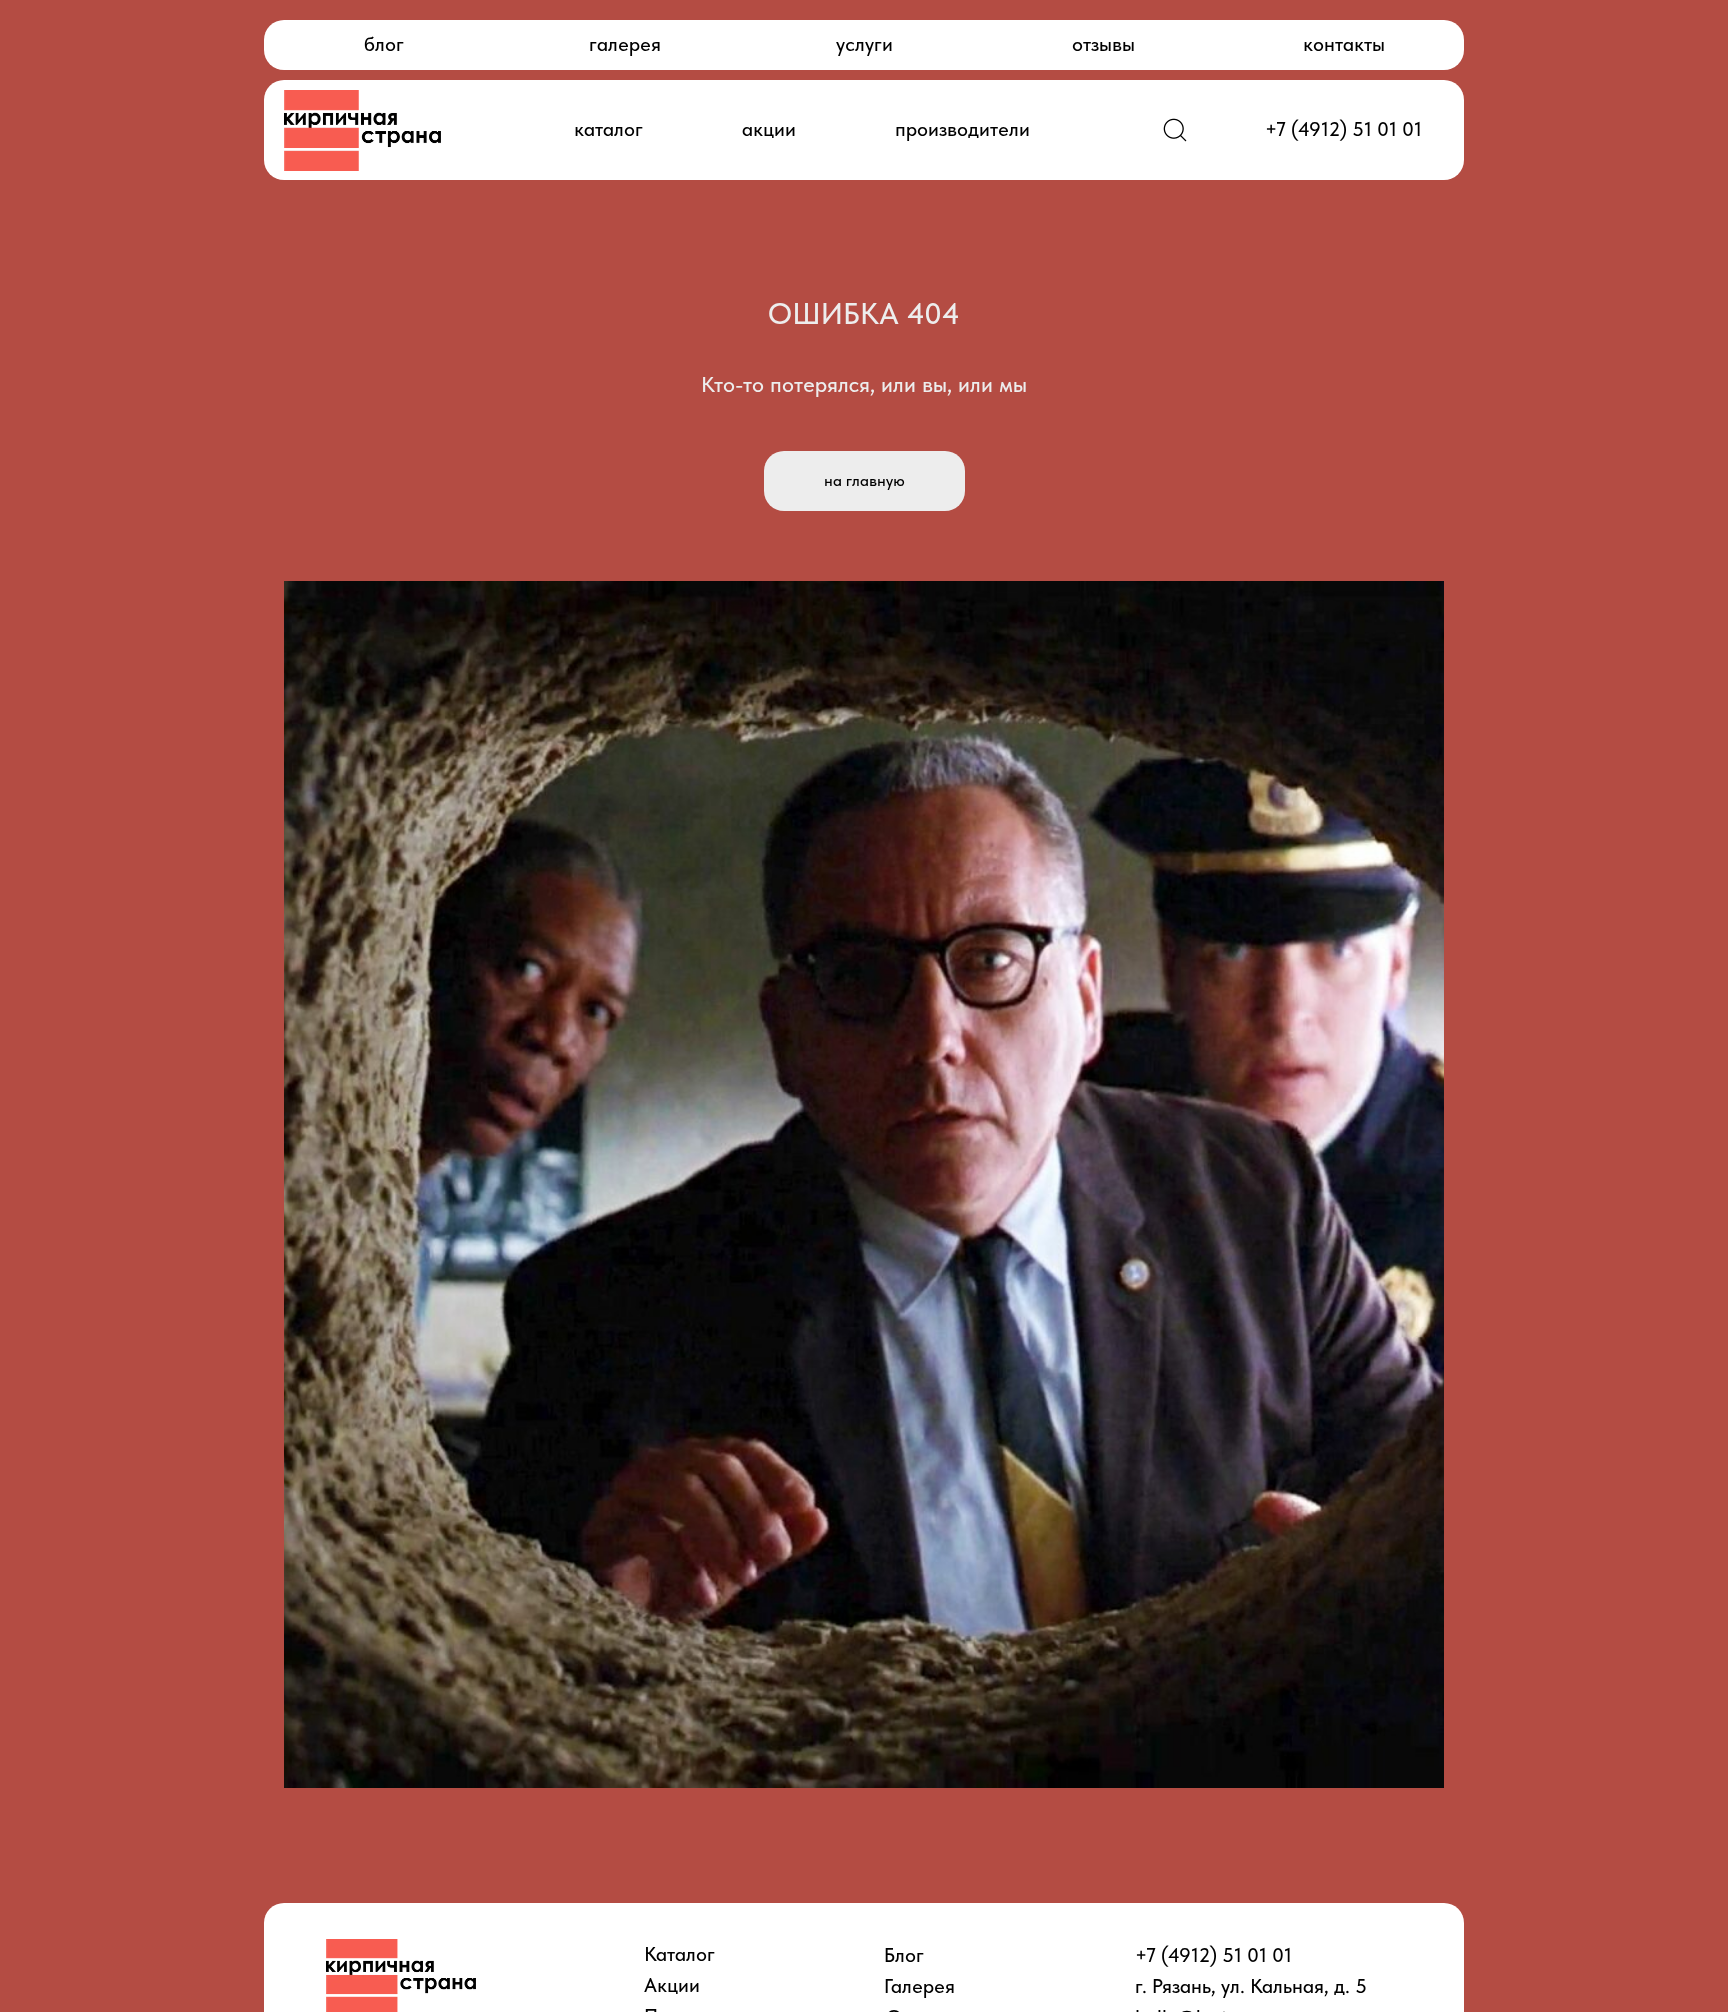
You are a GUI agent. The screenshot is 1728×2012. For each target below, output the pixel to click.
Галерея (919, 1986)
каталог (608, 129)
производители (962, 129)
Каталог (679, 1954)
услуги (864, 44)
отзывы (1103, 44)
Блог (904, 1955)
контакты (1344, 44)
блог (384, 44)
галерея (625, 44)
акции (769, 129)
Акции (672, 1985)
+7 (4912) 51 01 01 (1343, 129)
